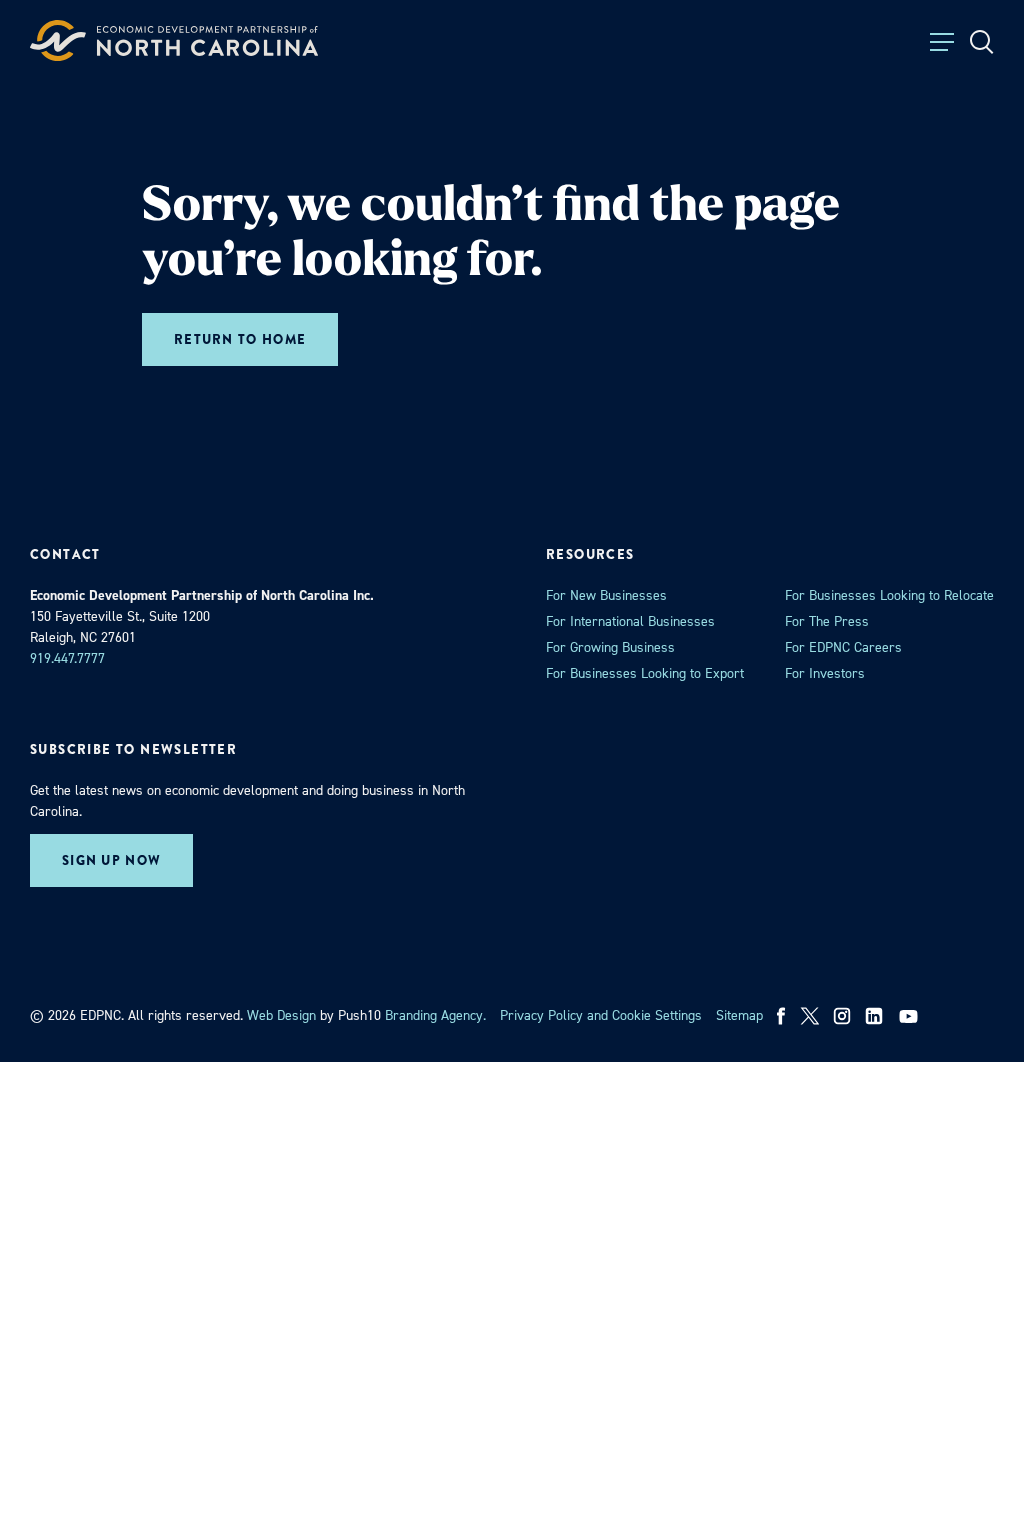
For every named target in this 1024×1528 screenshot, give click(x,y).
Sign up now (111, 860)
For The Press (827, 621)
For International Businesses (630, 621)
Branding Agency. (435, 1015)
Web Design (281, 1015)
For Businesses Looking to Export (645, 673)
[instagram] (842, 1016)
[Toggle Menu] (942, 42)
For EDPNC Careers (843, 647)
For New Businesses (606, 595)
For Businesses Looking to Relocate (889, 595)
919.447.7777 (67, 658)
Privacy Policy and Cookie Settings (601, 1015)
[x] (810, 1016)
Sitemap (739, 1015)
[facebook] (781, 1016)
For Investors (825, 673)
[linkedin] (874, 1016)
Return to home (240, 339)
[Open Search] (982, 42)
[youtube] (910, 1016)
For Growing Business (610, 647)
